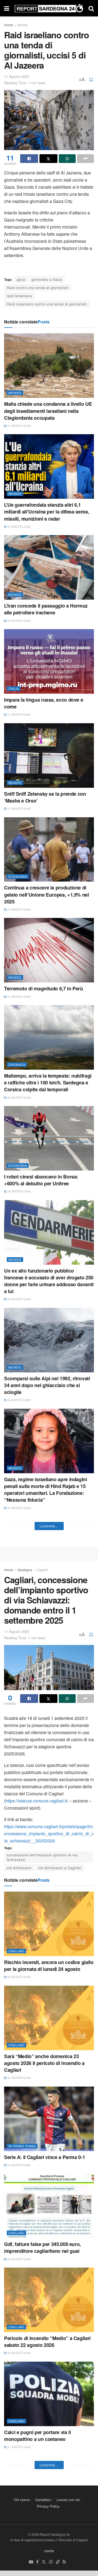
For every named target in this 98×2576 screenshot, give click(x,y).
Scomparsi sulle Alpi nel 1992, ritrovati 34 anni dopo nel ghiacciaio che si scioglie (47, 1385)
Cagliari (42, 2127)
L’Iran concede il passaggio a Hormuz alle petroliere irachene (46, 609)
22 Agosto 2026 (19, 621)
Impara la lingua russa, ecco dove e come (44, 703)
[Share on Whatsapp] (67, 159)
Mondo (23, 25)
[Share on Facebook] (29, 159)
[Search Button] (91, 8)
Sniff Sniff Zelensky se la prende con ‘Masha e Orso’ (45, 797)
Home (9, 25)
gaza (21, 279)
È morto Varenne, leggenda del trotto (45, 1775)
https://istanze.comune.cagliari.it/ (37, 2358)
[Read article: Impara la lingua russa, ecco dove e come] (49, 661)
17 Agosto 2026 (19, 1877)
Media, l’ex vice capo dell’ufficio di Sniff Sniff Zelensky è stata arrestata (48, 1590)
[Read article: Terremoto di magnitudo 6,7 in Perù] (49, 950)
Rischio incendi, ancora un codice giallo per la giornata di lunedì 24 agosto (49, 2523)
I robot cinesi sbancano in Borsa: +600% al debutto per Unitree (41, 1180)
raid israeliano (19, 296)
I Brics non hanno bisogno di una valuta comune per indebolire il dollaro (49, 1865)
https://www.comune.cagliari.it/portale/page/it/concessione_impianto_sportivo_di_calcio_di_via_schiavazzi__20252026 (49, 2390)
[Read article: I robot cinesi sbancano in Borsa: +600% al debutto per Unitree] (49, 1138)
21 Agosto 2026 (19, 714)
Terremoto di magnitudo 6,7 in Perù (44, 988)
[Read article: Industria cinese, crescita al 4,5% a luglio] (49, 2012)
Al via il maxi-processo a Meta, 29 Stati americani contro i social (47, 1684)
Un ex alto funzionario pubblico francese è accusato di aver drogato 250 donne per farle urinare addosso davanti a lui (49, 1281)
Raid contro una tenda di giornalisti (38, 288)
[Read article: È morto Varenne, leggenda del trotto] (49, 1737)
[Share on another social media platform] (85, 159)
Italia (14, 689)
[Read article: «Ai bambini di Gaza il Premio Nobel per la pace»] (49, 1918)
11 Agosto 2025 (16, 76)
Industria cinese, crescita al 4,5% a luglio (43, 2053)
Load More (49, 2083)
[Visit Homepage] (49, 8)
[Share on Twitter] (48, 159)
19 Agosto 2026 (19, 1602)
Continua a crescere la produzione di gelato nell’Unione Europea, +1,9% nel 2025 (47, 894)
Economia (18, 876)
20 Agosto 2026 (19, 1098)
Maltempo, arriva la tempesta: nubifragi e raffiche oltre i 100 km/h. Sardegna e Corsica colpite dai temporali (48, 1083)
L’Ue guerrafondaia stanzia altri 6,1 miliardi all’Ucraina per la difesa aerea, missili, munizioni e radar (47, 512)
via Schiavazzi (19, 2425)
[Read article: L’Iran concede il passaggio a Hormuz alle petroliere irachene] (49, 567)
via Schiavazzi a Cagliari (60, 2425)
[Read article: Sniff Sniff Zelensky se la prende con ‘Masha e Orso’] (49, 755)
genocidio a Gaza (47, 279)
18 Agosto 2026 (19, 1783)
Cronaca (17, 1064)
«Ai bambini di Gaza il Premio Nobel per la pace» (48, 1960)
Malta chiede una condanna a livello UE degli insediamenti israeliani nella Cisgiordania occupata (48, 411)
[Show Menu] (7, 8)
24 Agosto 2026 (19, 426)
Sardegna (25, 2127)
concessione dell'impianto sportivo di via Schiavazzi (42, 2414)
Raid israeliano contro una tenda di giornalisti (47, 304)
